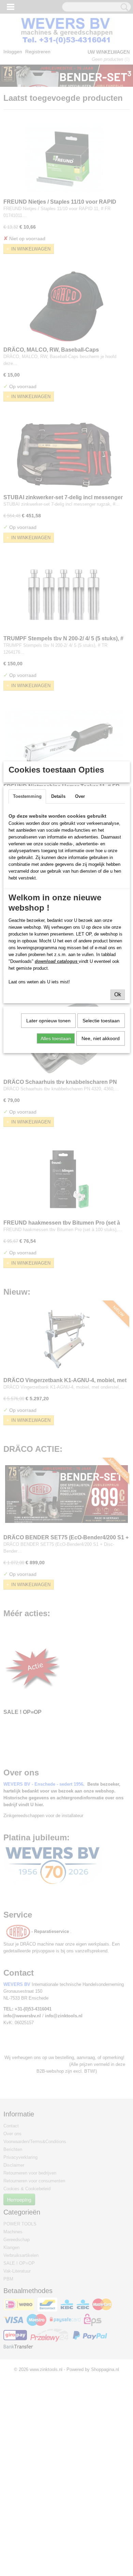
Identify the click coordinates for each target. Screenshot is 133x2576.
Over (80, 796)
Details (58, 796)
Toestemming (27, 796)
